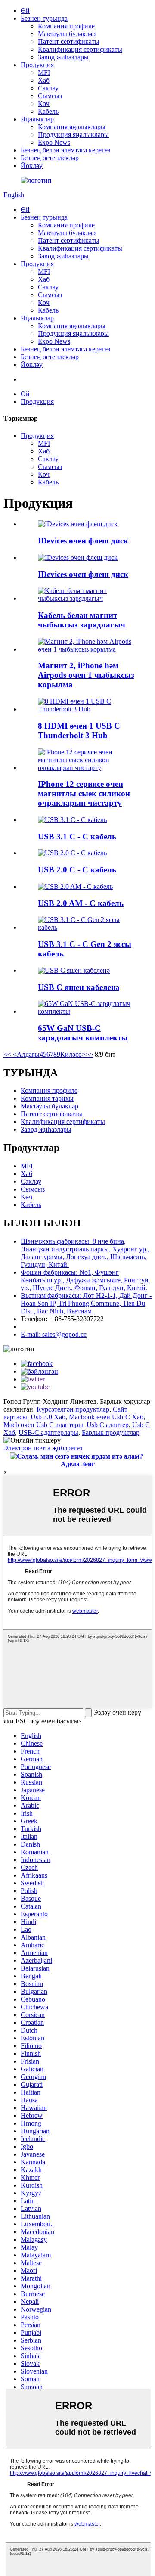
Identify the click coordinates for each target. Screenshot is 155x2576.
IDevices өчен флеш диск (83, 541)
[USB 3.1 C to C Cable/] (72, 820)
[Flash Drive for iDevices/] (78, 524)
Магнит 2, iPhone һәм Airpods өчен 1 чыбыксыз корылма (86, 675)
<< (7, 1054)
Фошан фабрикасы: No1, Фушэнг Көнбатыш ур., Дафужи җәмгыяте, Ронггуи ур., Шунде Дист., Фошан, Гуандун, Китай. (85, 1280)
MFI (44, 73)
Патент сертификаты (69, 42)
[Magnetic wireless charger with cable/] (86, 598)
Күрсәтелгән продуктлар (73, 1409)
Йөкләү (32, 166)
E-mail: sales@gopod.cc (54, 1334)
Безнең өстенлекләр (50, 158)
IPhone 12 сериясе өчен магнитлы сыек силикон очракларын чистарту (84, 793)
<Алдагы (25, 1054)
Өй (25, 11)
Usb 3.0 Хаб (48, 1417)
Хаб (44, 80)
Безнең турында (44, 18)
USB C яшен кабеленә (79, 987)
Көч (44, 104)
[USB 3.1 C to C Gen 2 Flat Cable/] (86, 927)
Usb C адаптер (108, 1425)
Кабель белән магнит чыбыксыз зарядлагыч (82, 620)
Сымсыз (50, 96)
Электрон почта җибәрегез (43, 1448)
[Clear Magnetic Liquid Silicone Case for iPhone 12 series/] (86, 768)
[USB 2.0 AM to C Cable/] (75, 886)
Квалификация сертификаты (80, 49)
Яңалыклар (37, 119)
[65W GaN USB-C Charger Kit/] (86, 1011)
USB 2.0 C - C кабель (77, 870)
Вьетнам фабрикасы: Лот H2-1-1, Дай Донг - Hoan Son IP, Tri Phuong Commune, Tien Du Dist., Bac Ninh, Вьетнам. (86, 1303)
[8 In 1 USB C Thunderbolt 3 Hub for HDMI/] (86, 709)
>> (89, 1054)
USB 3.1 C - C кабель (77, 836)
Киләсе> (73, 1054)
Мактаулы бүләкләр (67, 34)
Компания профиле (66, 26)
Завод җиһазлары (63, 57)
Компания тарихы (47, 1098)
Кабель (48, 111)
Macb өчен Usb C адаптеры (43, 1425)
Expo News (54, 142)
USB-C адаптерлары (48, 1432)
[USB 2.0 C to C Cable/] (72, 853)
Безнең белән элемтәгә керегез (65, 150)
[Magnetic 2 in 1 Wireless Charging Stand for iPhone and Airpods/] (86, 649)
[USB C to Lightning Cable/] (74, 970)
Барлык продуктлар (111, 1432)
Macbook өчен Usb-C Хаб (106, 1417)
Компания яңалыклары (72, 127)
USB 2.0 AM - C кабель (81, 903)
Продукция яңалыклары (73, 135)
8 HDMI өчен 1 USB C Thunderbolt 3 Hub (79, 731)
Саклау (48, 88)
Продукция (37, 65)
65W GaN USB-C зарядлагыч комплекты (83, 1033)
